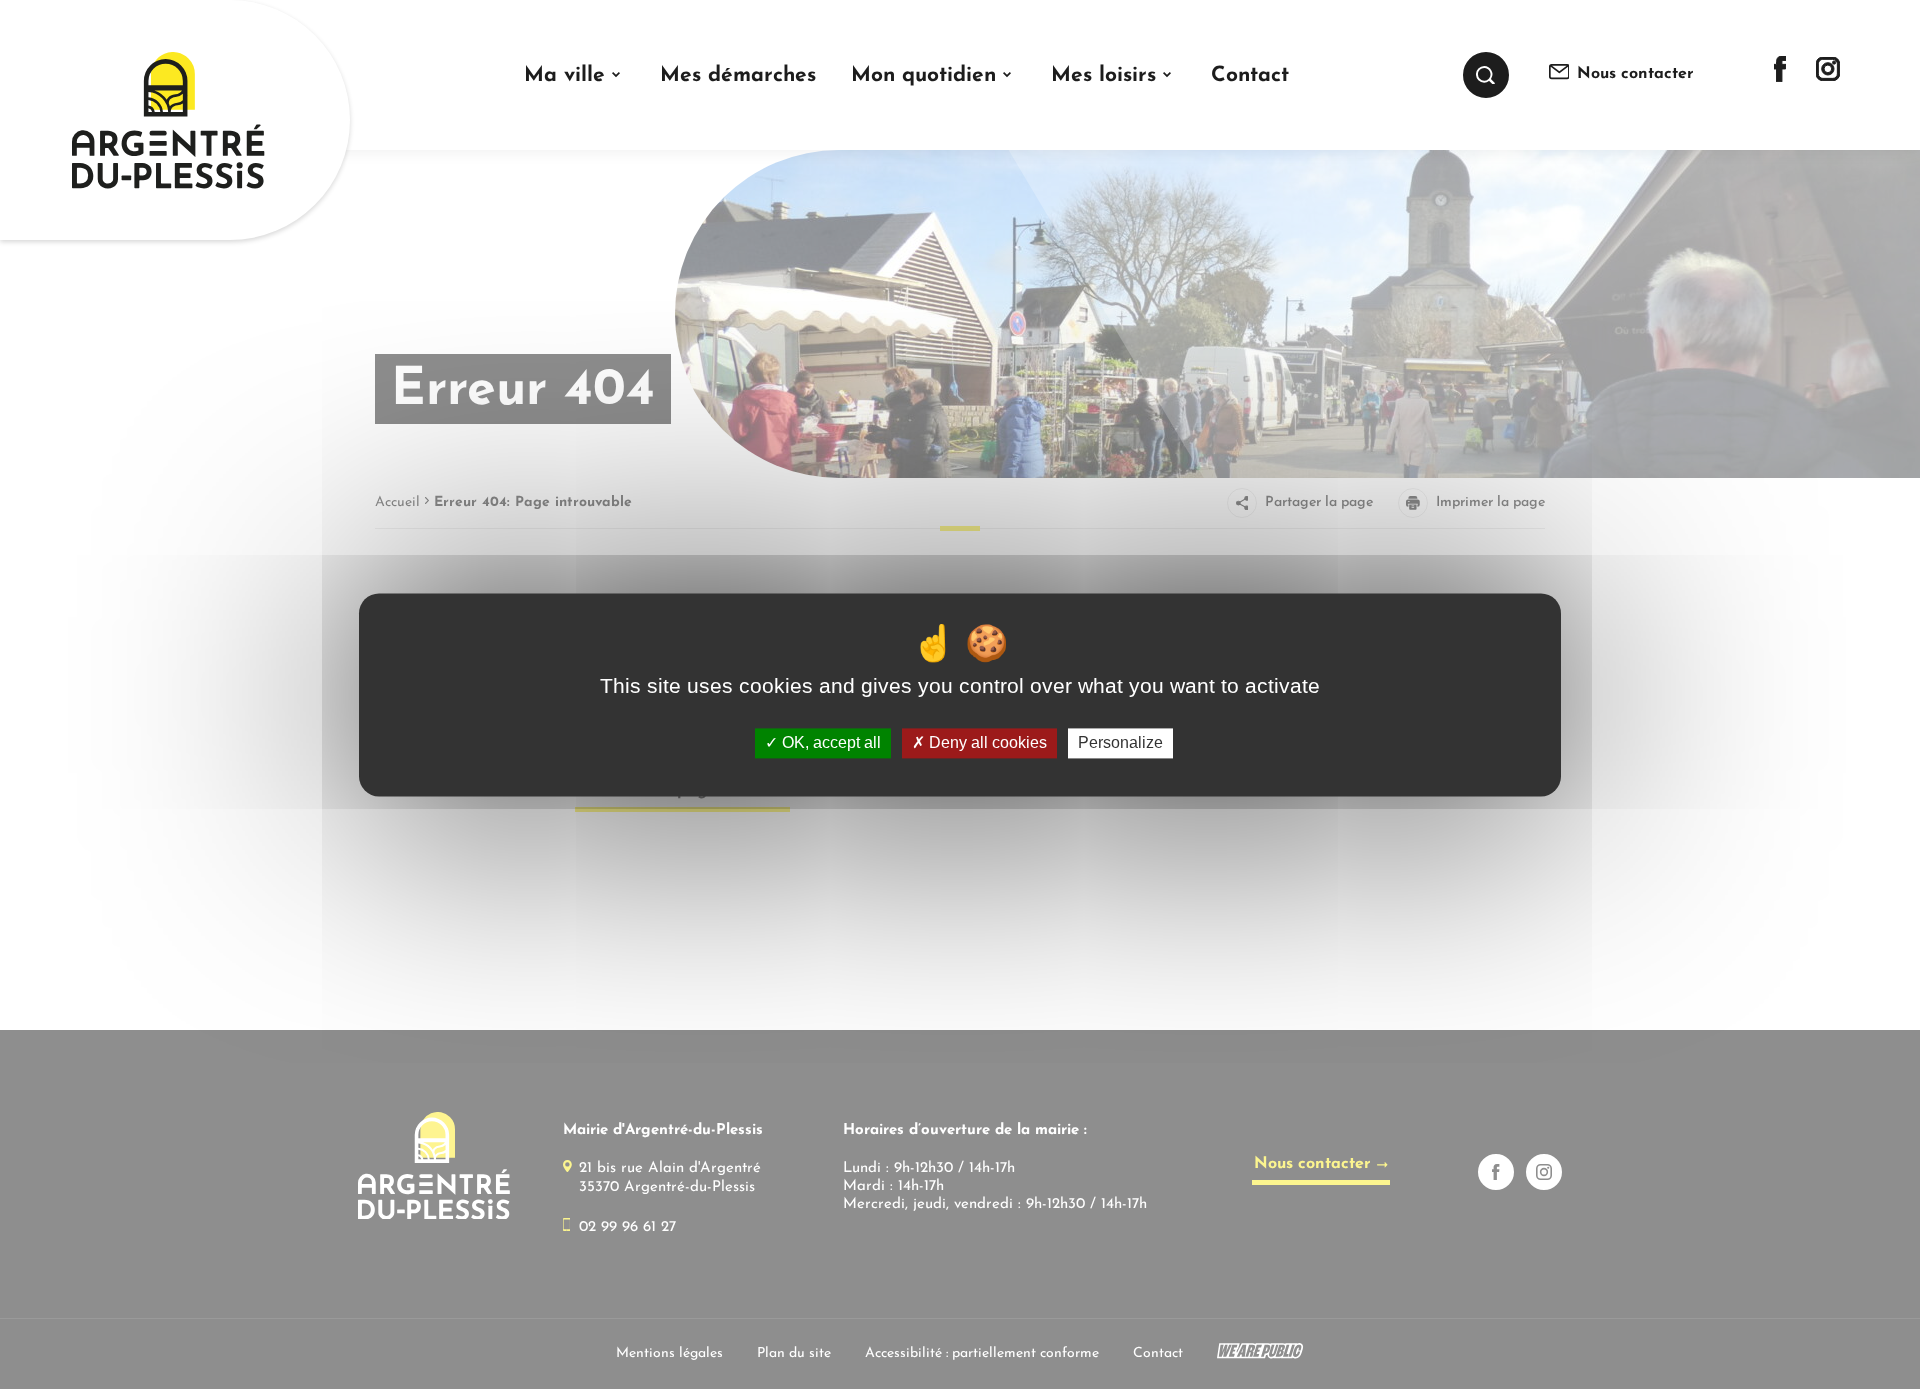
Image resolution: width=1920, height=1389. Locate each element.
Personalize (1120, 743)
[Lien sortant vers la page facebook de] (1780, 78)
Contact (1250, 75)
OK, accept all (829, 743)
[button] (574, 75)
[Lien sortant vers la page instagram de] (1828, 77)
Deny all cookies (986, 743)
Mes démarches (738, 75)
